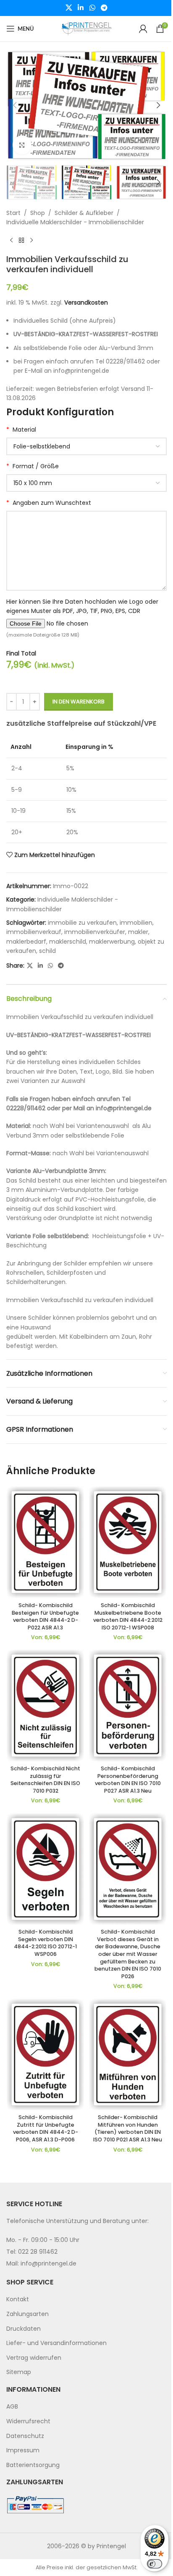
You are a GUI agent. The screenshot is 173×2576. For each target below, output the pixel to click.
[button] (15, 105)
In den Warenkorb (79, 702)
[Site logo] (86, 28)
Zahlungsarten (28, 2314)
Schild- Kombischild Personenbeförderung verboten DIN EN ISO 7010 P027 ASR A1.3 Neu (128, 1780)
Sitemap (19, 2372)
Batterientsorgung (33, 2465)
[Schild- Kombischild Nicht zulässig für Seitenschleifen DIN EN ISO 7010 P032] (45, 1705)
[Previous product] (11, 241)
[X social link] (69, 8)
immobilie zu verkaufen (82, 923)
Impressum (23, 2450)
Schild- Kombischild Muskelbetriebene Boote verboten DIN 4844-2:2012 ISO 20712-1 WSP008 (128, 1616)
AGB (12, 2406)
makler (138, 932)
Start (13, 213)
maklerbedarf (26, 942)
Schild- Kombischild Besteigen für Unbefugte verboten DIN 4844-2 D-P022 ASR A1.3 (45, 1616)
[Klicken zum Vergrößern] (22, 145)
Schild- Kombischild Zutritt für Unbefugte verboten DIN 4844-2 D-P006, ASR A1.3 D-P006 (46, 2128)
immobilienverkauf (34, 932)
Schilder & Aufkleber (84, 213)
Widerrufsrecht (28, 2421)
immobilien (136, 923)
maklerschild (68, 942)
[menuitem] (86, 2300)
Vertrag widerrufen (34, 2357)
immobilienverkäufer (95, 932)
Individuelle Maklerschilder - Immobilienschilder (75, 222)
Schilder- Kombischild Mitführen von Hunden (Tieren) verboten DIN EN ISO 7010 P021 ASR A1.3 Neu (128, 2128)
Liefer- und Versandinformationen (56, 2343)
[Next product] (31, 241)
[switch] (155, 2564)
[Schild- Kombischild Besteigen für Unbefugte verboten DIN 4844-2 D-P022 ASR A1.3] (45, 1542)
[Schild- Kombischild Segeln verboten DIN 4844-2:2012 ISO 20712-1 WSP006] (45, 1869)
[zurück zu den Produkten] (21, 241)
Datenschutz (25, 2435)
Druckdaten (24, 2328)
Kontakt (18, 2299)
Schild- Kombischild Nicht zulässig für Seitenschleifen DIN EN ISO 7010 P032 (45, 1780)
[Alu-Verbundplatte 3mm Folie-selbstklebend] (86, 446)
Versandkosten (86, 302)
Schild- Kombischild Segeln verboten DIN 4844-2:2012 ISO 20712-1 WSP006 (45, 1943)
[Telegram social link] (104, 8)
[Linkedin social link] (81, 8)
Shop (38, 213)
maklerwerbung (112, 942)
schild (47, 951)
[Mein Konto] (143, 29)
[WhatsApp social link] (92, 8)
